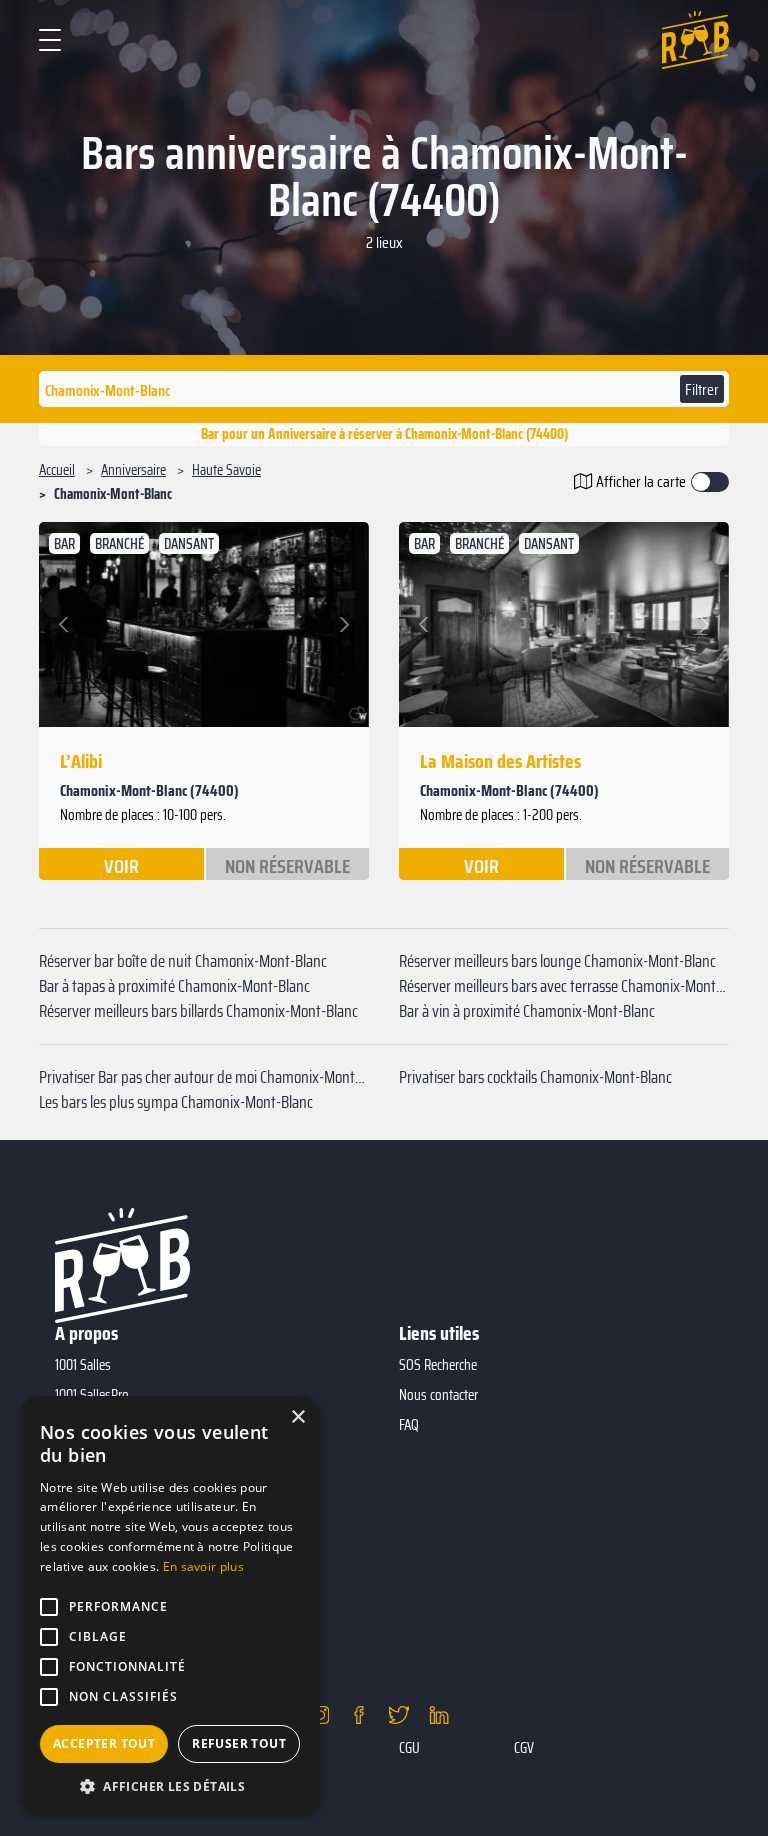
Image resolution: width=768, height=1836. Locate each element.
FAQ (409, 1425)
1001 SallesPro (92, 1395)
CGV (524, 1748)
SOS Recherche (438, 1365)
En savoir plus (203, 1566)
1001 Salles (83, 1365)
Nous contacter (438, 1395)
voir (121, 865)
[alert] (170, 1606)
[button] (66, 624)
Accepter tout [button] (104, 1743)
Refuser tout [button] (239, 1743)
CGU (409, 1748)
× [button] (297, 1417)
